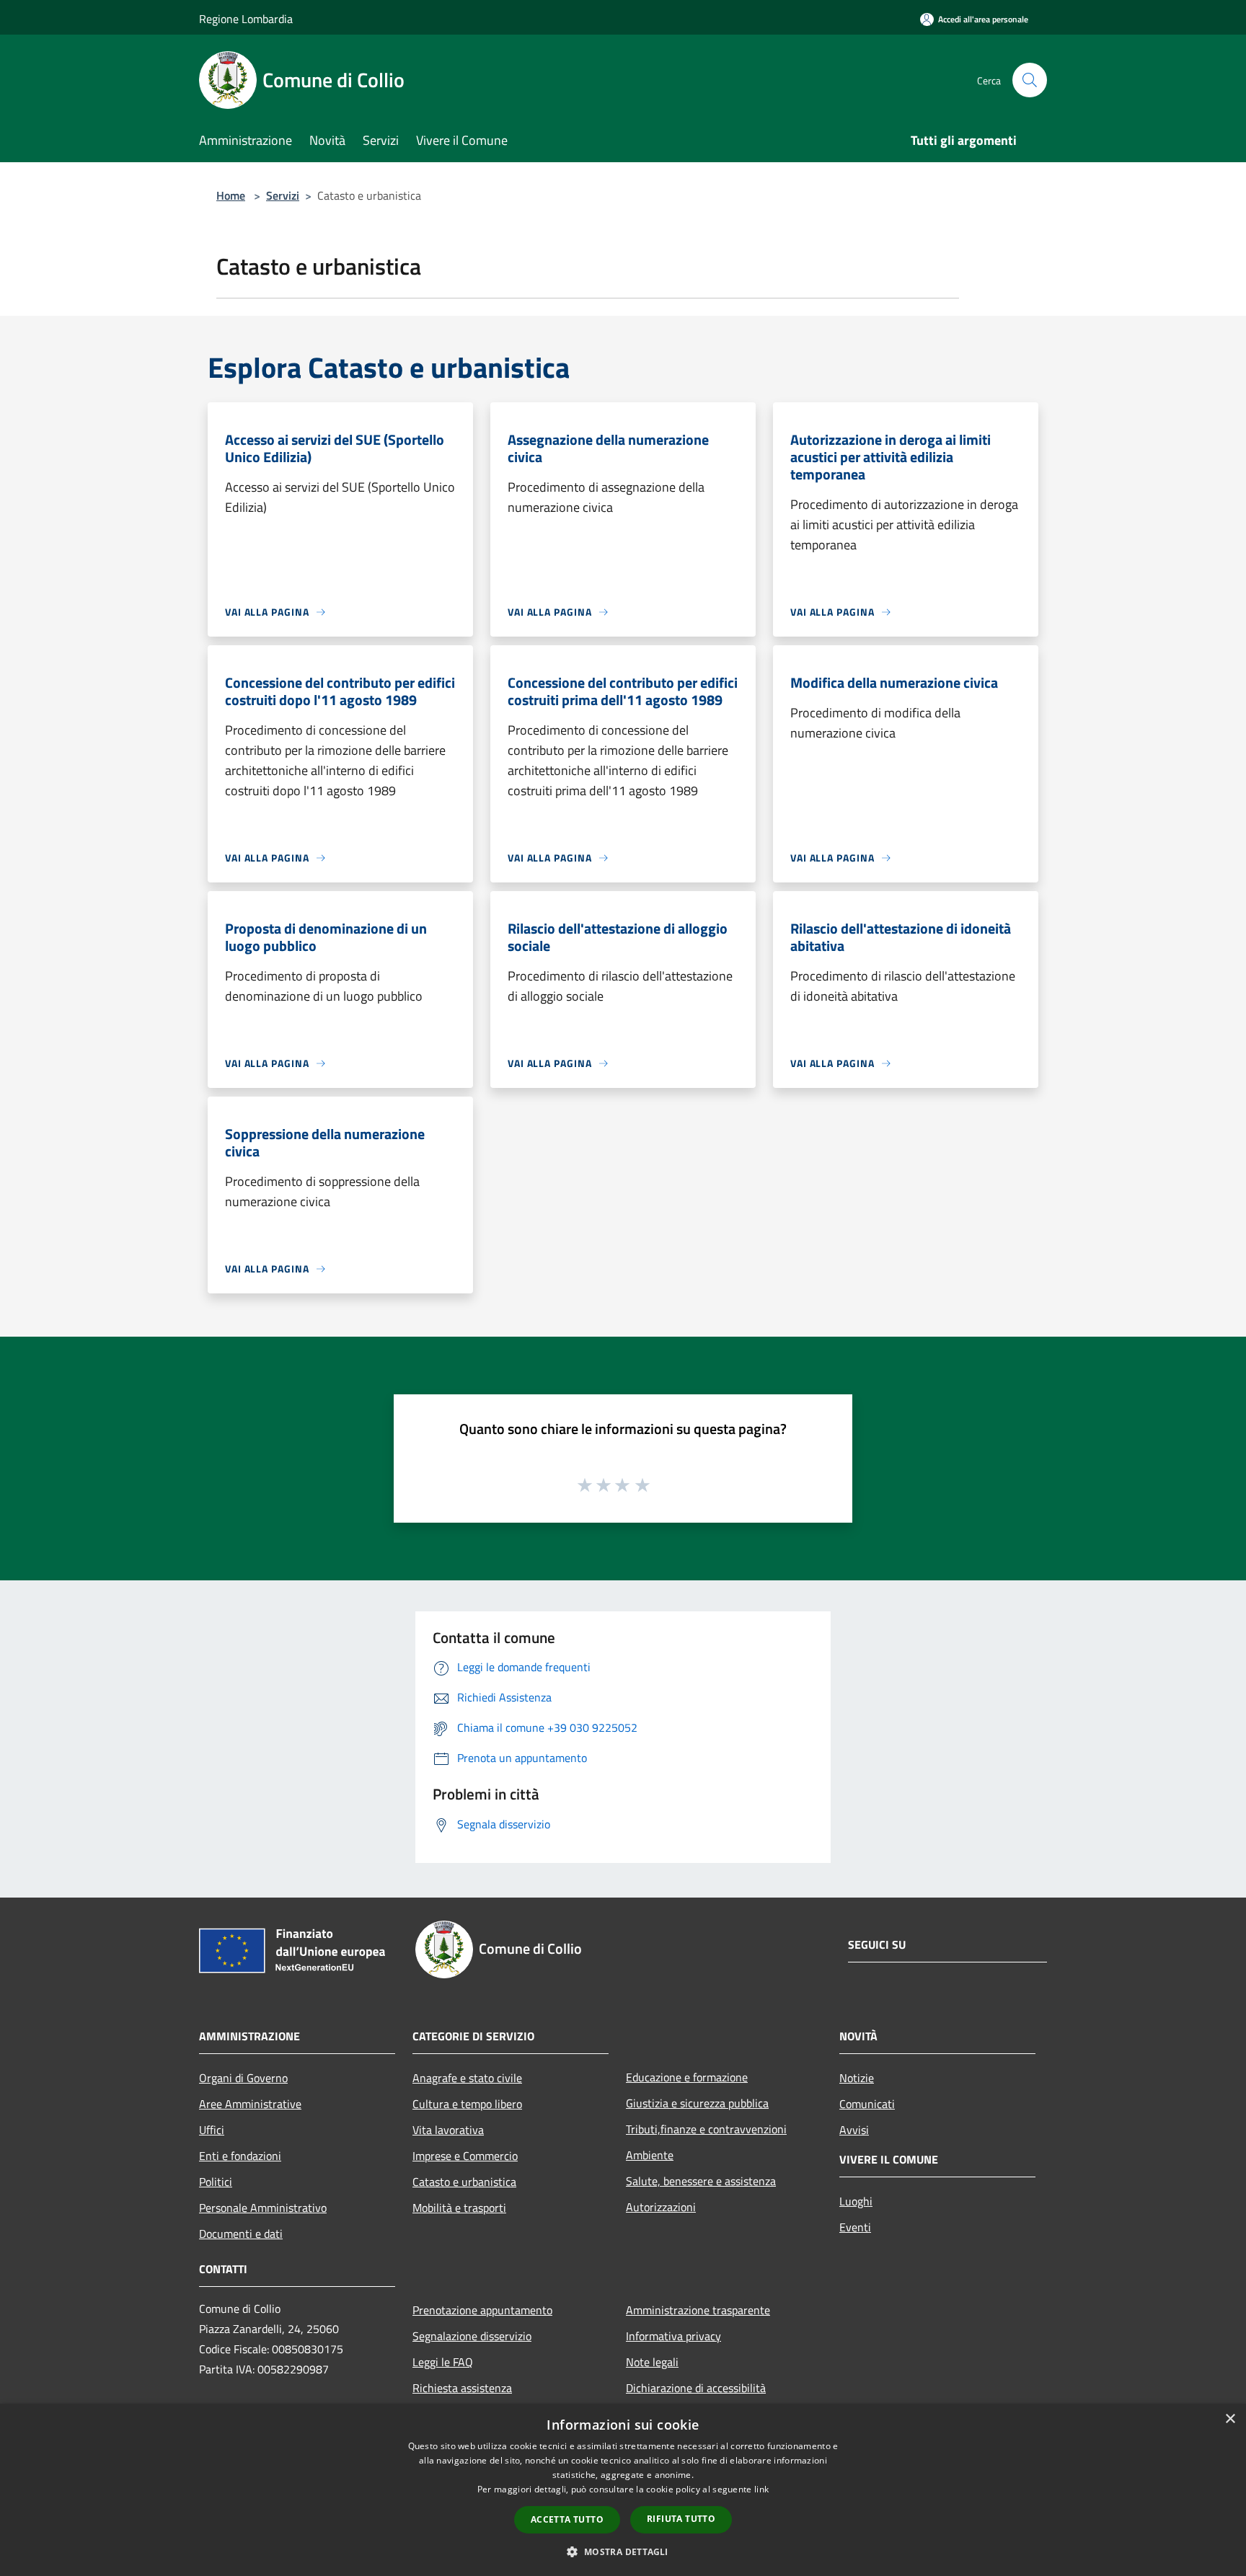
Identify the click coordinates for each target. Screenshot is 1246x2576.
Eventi (855, 2227)
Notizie (857, 2078)
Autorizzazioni (661, 2207)
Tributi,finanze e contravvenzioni (706, 2129)
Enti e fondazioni (240, 2156)
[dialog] (623, 2490)
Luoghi (856, 2201)
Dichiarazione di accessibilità (696, 2388)
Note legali (652, 2362)
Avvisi (854, 2130)
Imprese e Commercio (465, 2156)
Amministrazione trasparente (698, 2310)
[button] (623, 2551)
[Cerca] (1030, 80)
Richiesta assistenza (462, 2388)
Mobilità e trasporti (459, 2208)
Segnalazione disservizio (472, 2336)
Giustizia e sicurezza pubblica (697, 2103)
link (761, 2489)
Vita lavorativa (448, 2130)
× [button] (1230, 2419)
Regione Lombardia (246, 19)
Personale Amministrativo (263, 2208)
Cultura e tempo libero (467, 2104)
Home (231, 195)
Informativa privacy (673, 2336)
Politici (216, 2182)
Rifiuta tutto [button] (681, 2519)
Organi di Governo (243, 2078)
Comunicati (867, 2104)
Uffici (212, 2130)
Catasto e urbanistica (464, 2182)
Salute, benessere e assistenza (701, 2181)
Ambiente (650, 2155)
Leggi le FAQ (443, 2362)
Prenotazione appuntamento (482, 2310)
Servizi (283, 195)
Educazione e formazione (687, 2077)
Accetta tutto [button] (567, 2519)
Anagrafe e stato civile (467, 2078)
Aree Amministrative (250, 2104)
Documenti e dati (241, 2234)
